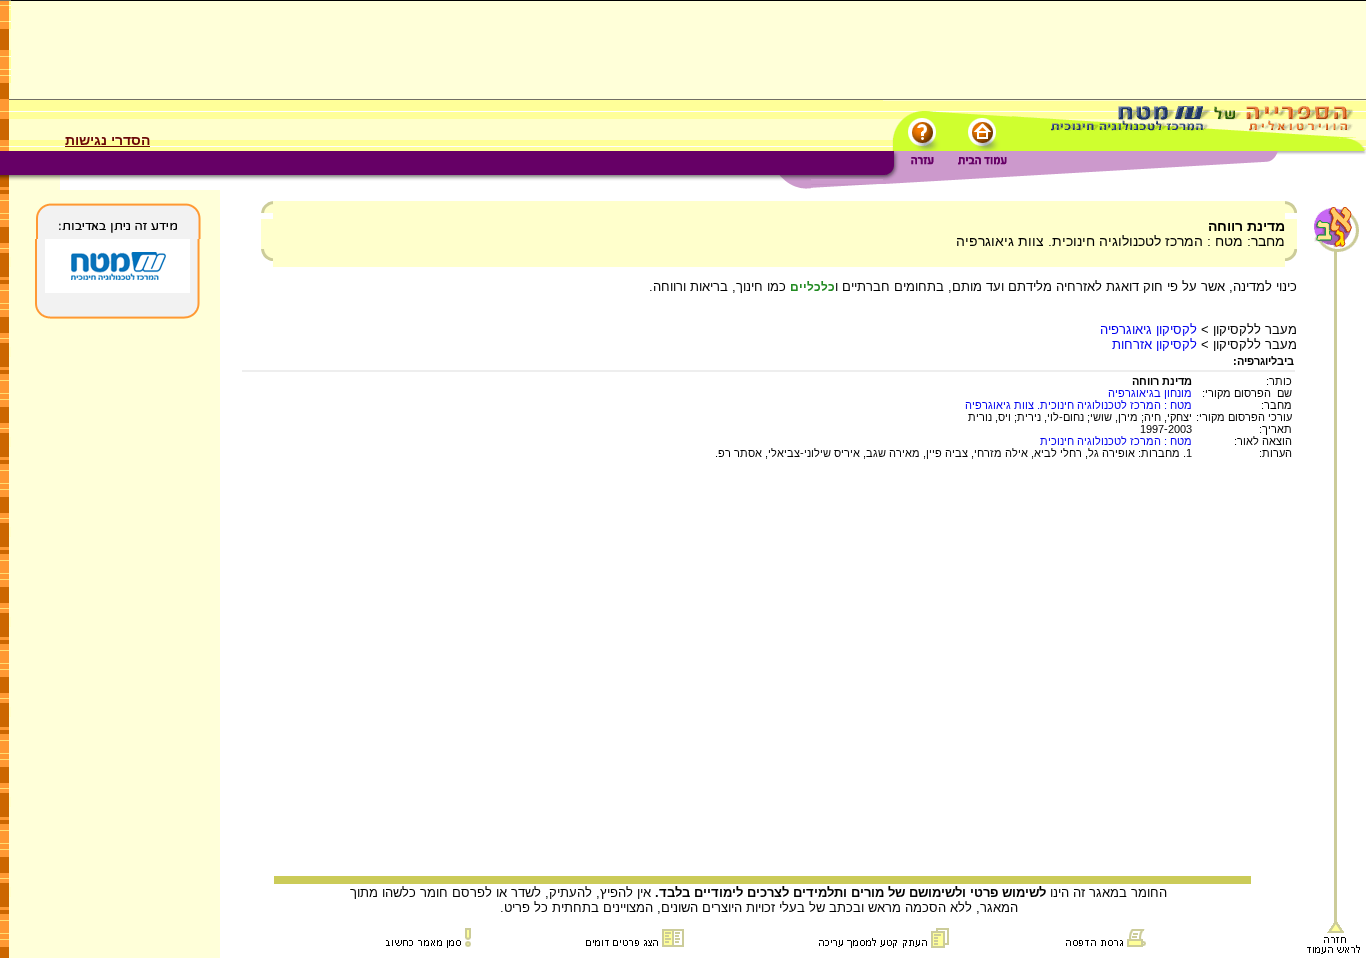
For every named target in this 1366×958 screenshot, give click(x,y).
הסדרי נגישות (107, 140)
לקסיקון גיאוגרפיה (1148, 329)
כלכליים (812, 287)
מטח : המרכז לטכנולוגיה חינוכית (1116, 441)
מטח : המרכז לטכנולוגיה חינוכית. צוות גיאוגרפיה (1078, 405)
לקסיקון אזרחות (1154, 344)
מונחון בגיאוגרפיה (1150, 393)
